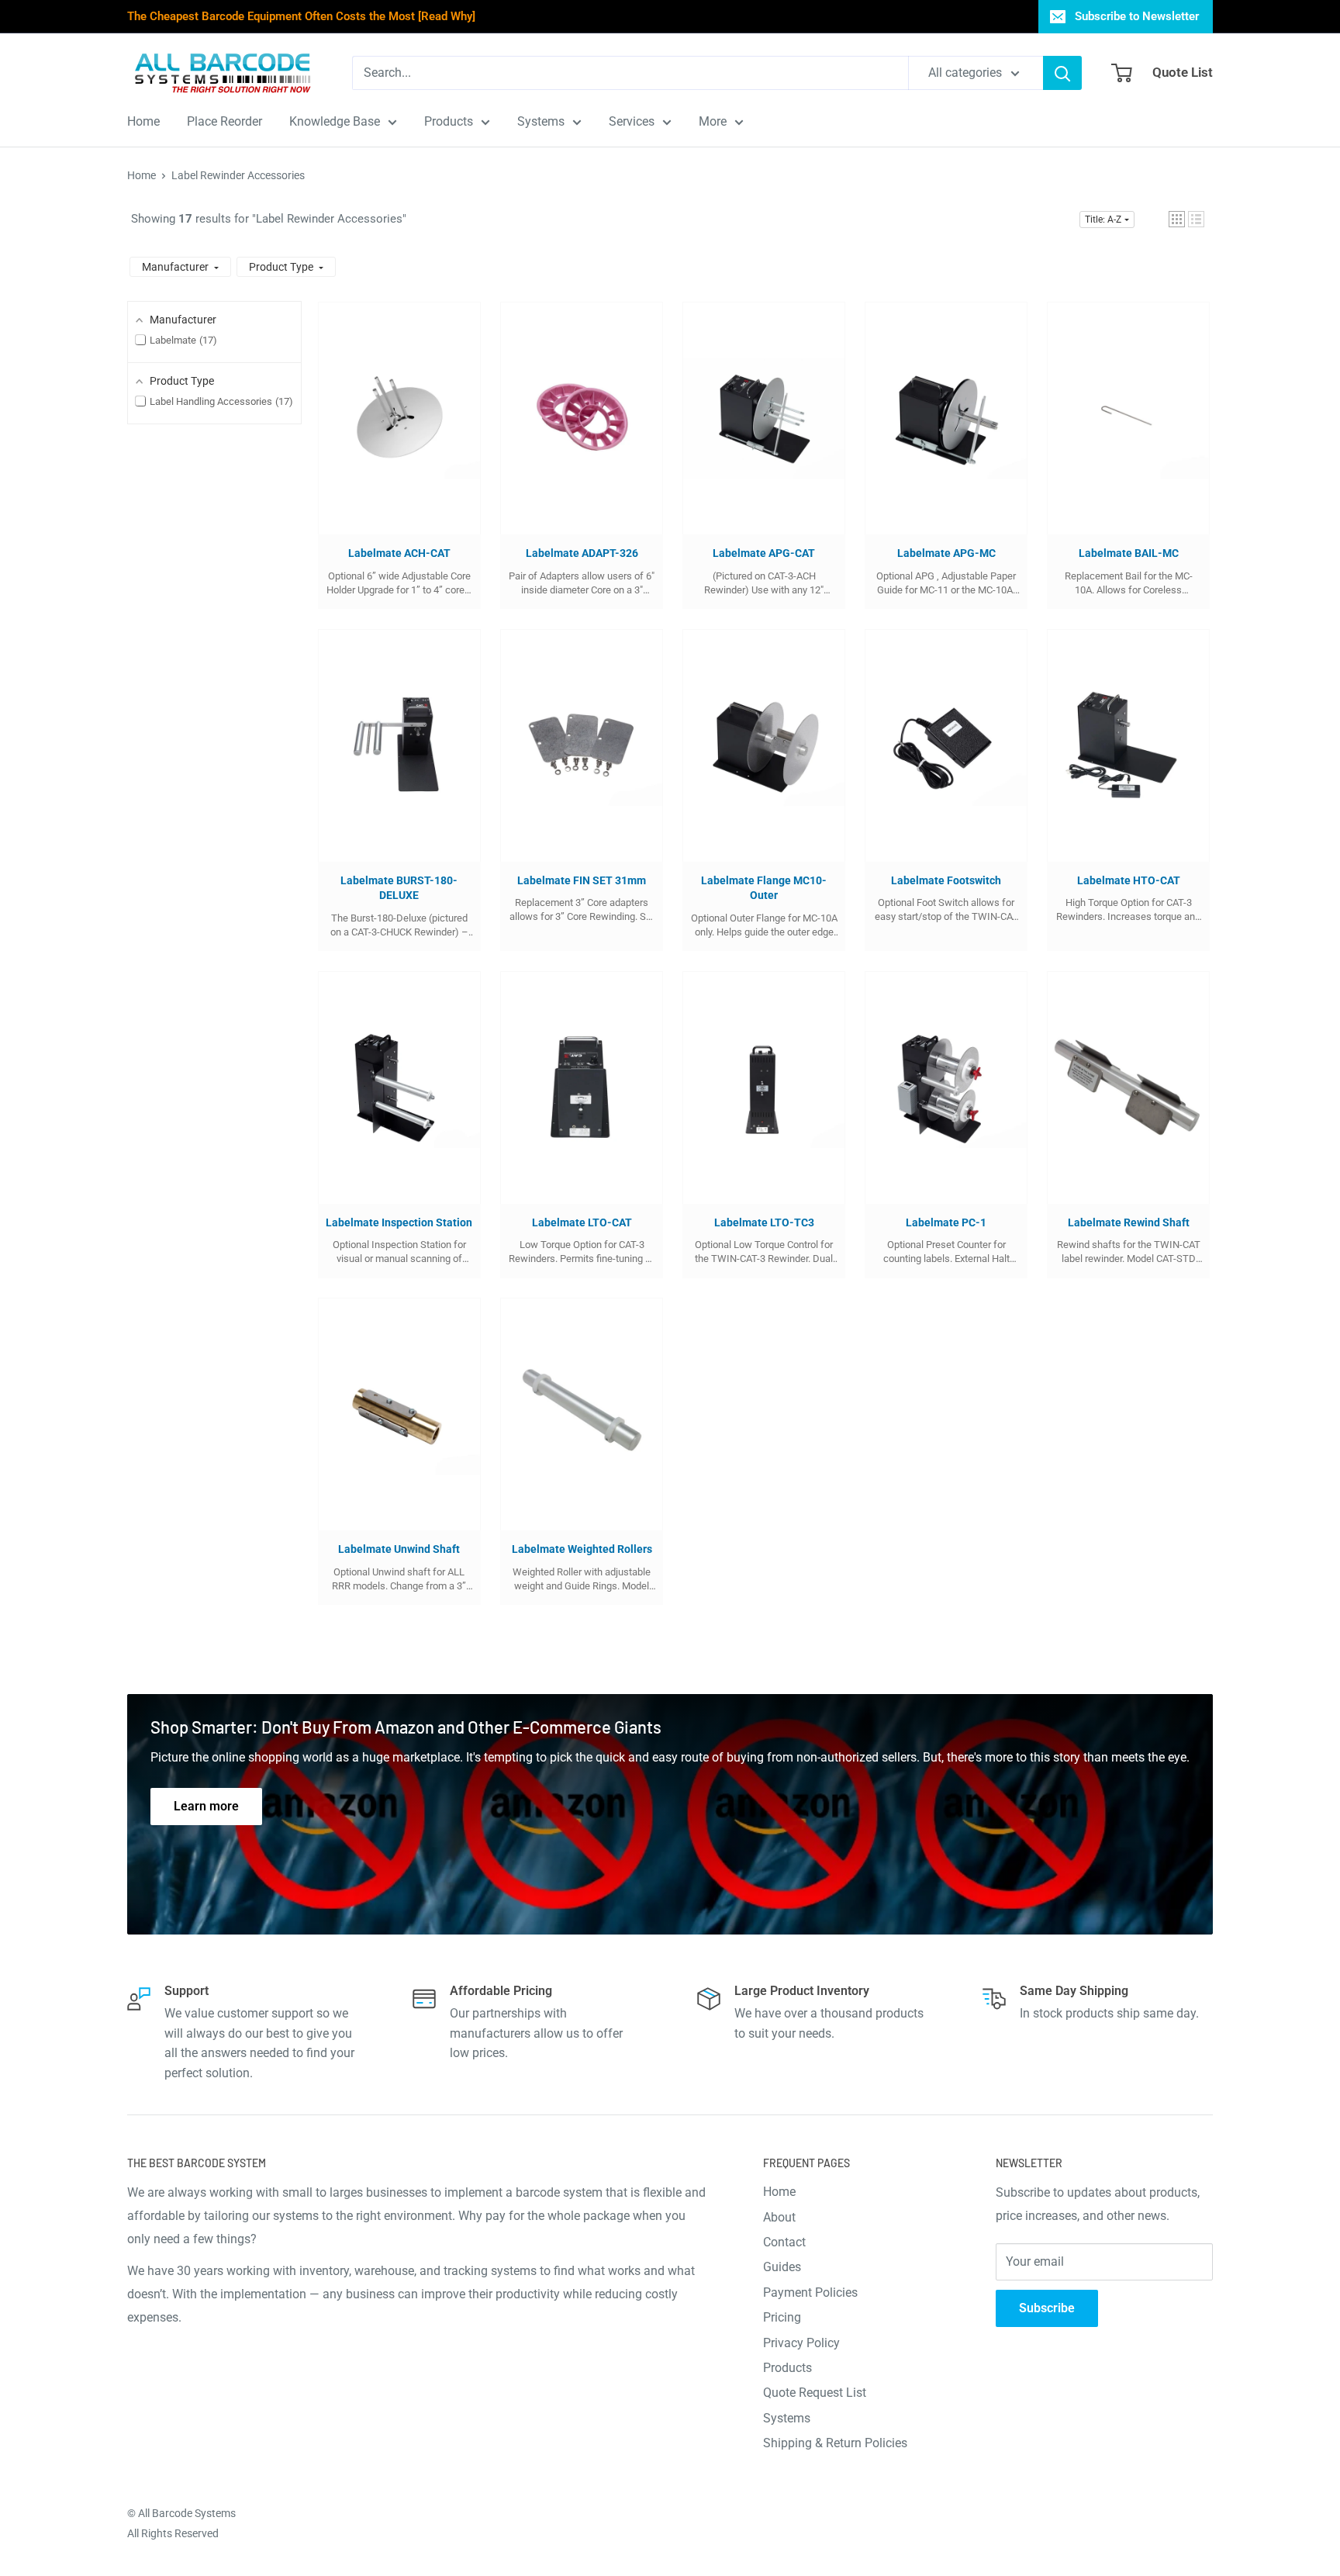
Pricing (782, 2317)
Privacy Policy (801, 2343)
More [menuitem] (713, 121)
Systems (787, 2418)
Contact (784, 2242)
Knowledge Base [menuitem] (335, 121)
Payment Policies (810, 2292)
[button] (1177, 219)
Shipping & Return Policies (835, 2443)
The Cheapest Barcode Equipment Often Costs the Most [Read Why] (301, 16)
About (779, 2217)
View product (392, 434)
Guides (782, 2267)
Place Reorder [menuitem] (224, 121)
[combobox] (630, 73)
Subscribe (1047, 2308)
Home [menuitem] (143, 121)
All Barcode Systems (187, 2513)
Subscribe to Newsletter (1137, 16)
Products (787, 2368)
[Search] (1062, 73)
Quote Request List (815, 2393)
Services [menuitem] (632, 121)
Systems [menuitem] (541, 121)
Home (142, 175)
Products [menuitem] (449, 121)
